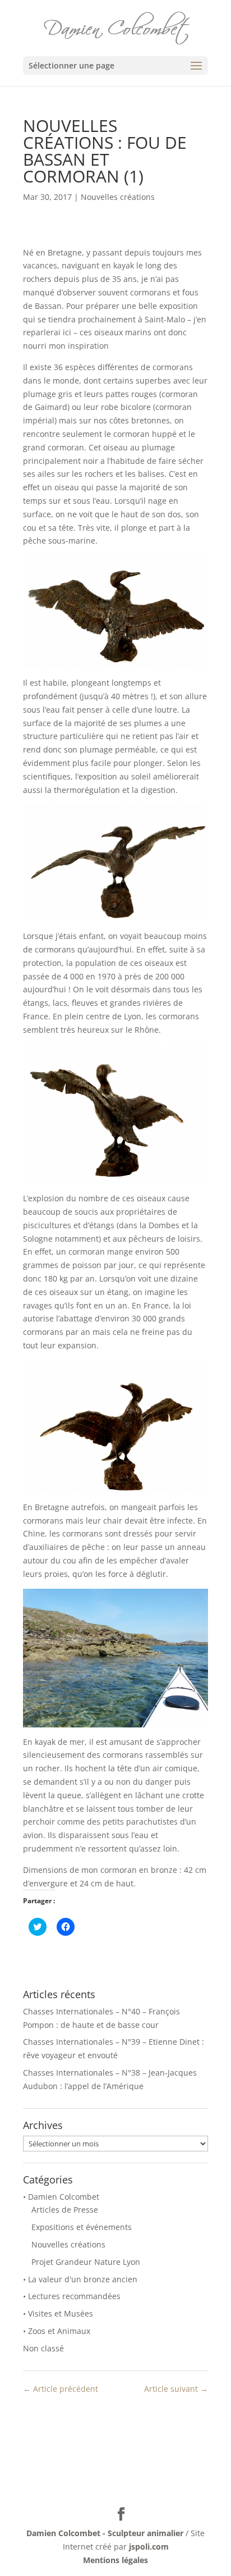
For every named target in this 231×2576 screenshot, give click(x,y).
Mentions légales (115, 2560)
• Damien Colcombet (61, 2197)
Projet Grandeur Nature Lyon (86, 2262)
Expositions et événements (82, 2227)
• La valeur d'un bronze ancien (80, 2279)
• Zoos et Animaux (57, 2331)
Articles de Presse (65, 2210)
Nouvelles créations (118, 197)
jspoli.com (149, 2547)
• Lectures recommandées (72, 2296)
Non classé (43, 2348)
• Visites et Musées (58, 2313)
